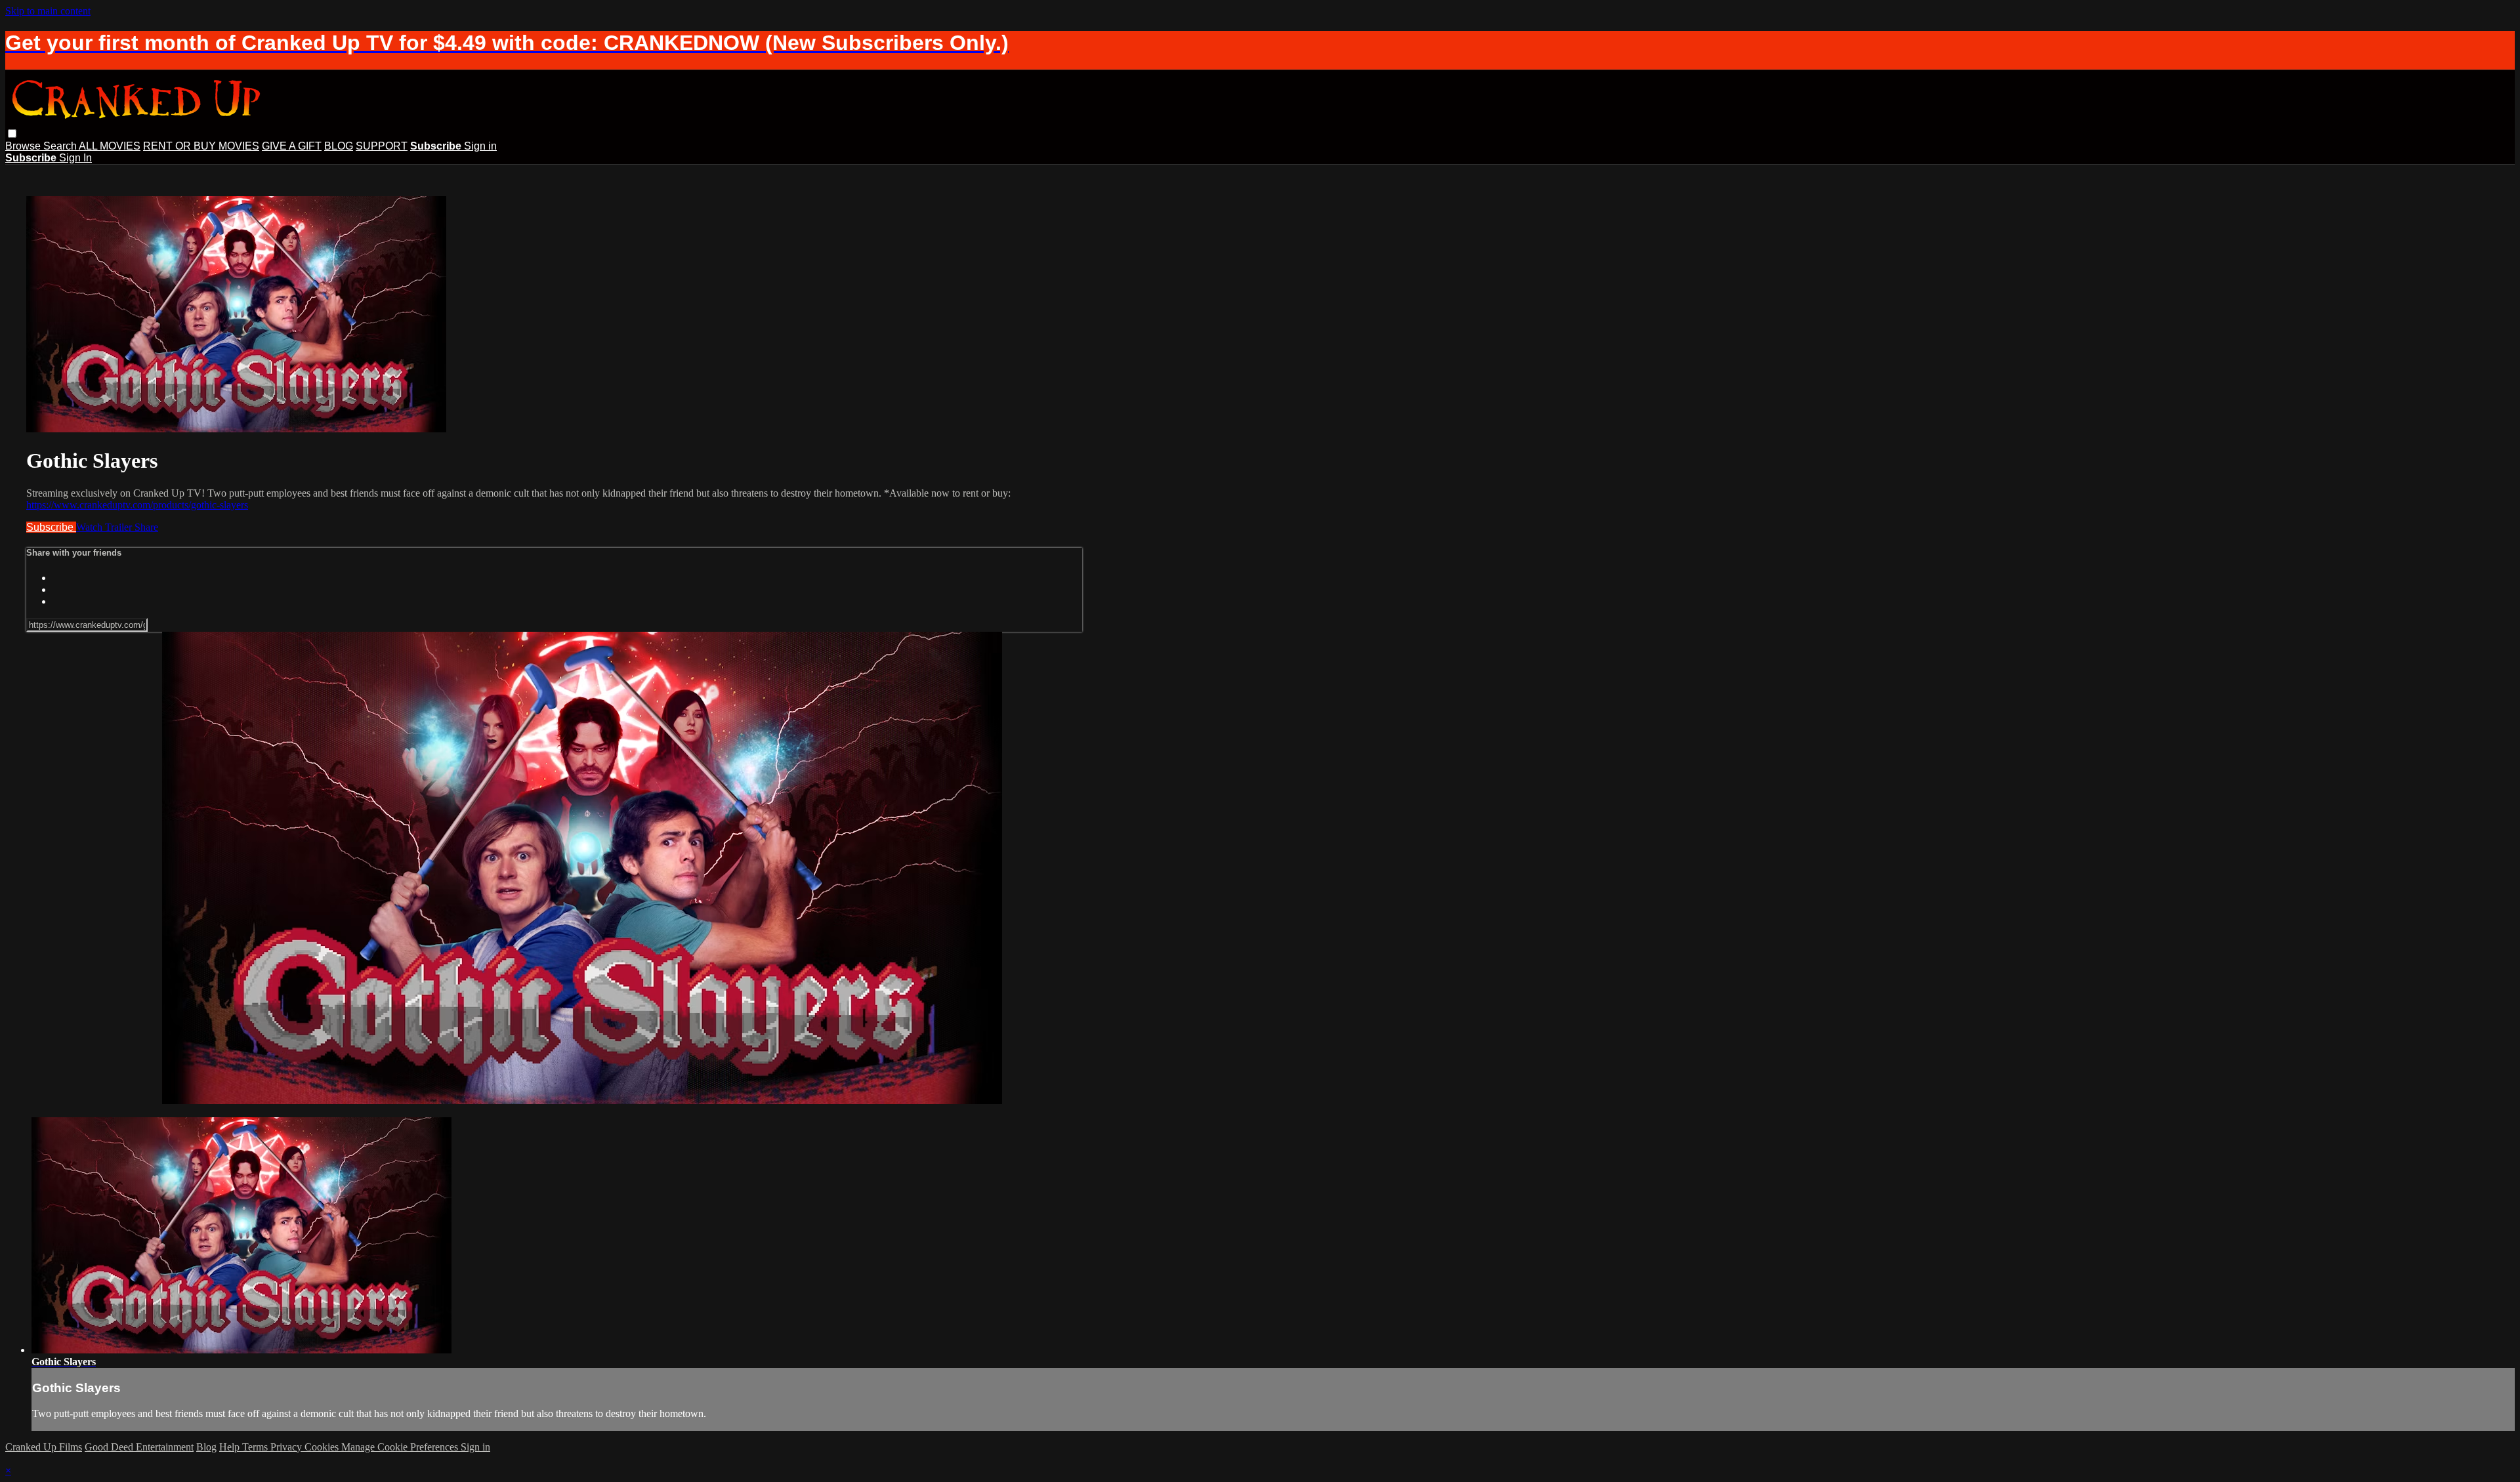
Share (146, 527)
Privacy (287, 1447)
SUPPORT (382, 146)
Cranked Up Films (44, 1447)
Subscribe (51, 527)
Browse (24, 146)
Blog (206, 1447)
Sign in (480, 146)
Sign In (75, 158)
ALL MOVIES (110, 146)
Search (61, 146)
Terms (256, 1447)
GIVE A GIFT (292, 146)
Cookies (323, 1447)
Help (231, 1447)
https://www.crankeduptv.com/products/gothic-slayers (137, 505)
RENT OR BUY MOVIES (201, 146)
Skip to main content (48, 11)
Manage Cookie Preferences (401, 1447)
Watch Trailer (105, 527)
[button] (12, 134)
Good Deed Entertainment (139, 1447)
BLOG (339, 146)
